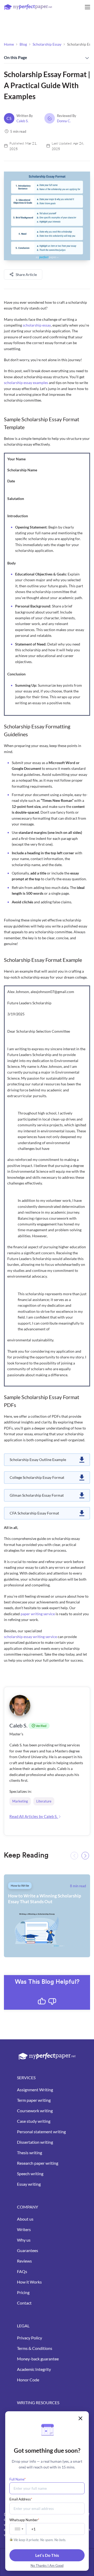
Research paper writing (38, 2163)
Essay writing (29, 2184)
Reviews (24, 2261)
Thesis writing (30, 2153)
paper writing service (38, 1614)
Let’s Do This (47, 2555)
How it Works (29, 2282)
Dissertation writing (35, 2142)
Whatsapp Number (24, 2520)
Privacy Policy (30, 2338)
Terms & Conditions (35, 2348)
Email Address (21, 2499)
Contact (24, 2303)
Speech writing (30, 2174)
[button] (85, 1856)
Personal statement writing (41, 2132)
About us (25, 2219)
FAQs (22, 2271)
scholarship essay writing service (30, 1637)
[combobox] (18, 2529)
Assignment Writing (35, 2090)
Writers (24, 2229)
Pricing (23, 2292)
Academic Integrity (34, 2369)
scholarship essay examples (26, 383)
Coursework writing (35, 2111)
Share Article (26, 274)
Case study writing (34, 2121)
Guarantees (28, 2250)
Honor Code (28, 2380)
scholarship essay (37, 325)
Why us (24, 2240)
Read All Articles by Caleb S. (34, 1816)
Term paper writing (34, 2100)
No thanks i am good (47, 2566)
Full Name (17, 2479)
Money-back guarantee (38, 2359)
